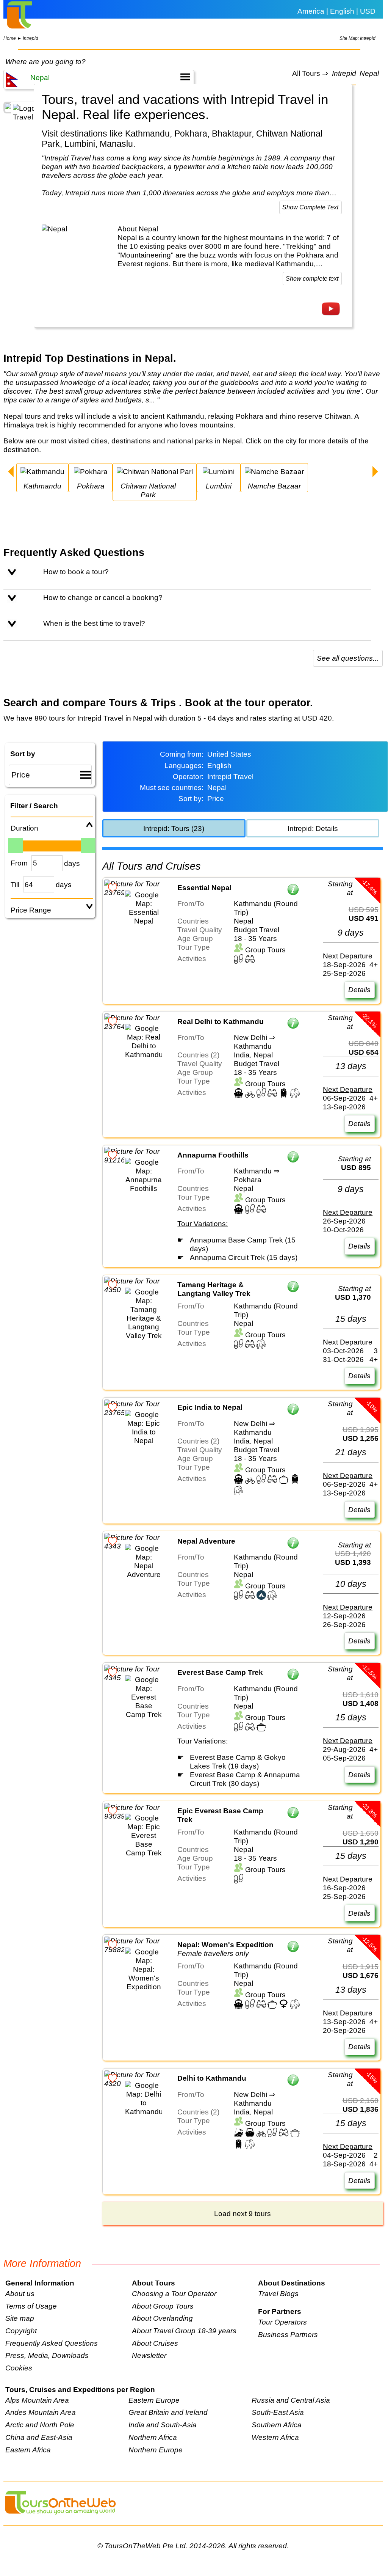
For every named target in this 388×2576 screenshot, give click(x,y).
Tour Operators (282, 2322)
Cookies (19, 2368)
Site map (20, 2318)
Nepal (369, 74)
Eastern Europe (154, 2400)
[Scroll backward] (11, 473)
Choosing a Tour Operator (174, 2293)
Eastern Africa (28, 2450)
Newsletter (149, 2355)
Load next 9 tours (242, 2213)
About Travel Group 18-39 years (184, 2331)
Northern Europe (156, 2450)
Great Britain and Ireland (168, 2412)
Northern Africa (153, 2437)
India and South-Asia (163, 2425)
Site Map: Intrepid (357, 38)
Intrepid (31, 38)
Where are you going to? (45, 61)
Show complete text (312, 279)
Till (15, 884)
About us (20, 2293)
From (19, 863)
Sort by (23, 754)
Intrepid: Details (313, 828)
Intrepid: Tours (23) (174, 828)
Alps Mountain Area (37, 2400)
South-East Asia (278, 2412)
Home (10, 38)
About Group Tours (163, 2306)
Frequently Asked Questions (52, 2343)
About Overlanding (162, 2318)
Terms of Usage (31, 2306)
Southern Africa (277, 2425)
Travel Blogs (278, 2293)
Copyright (21, 2331)
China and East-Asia (39, 2437)
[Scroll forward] (375, 473)
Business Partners (288, 2334)
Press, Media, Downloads (47, 2355)
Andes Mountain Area (41, 2412)
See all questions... (348, 658)
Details (359, 990)
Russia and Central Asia (291, 2400)
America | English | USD (336, 11)
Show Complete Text (310, 207)
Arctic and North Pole (40, 2425)
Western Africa (275, 2437)
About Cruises (155, 2343)
